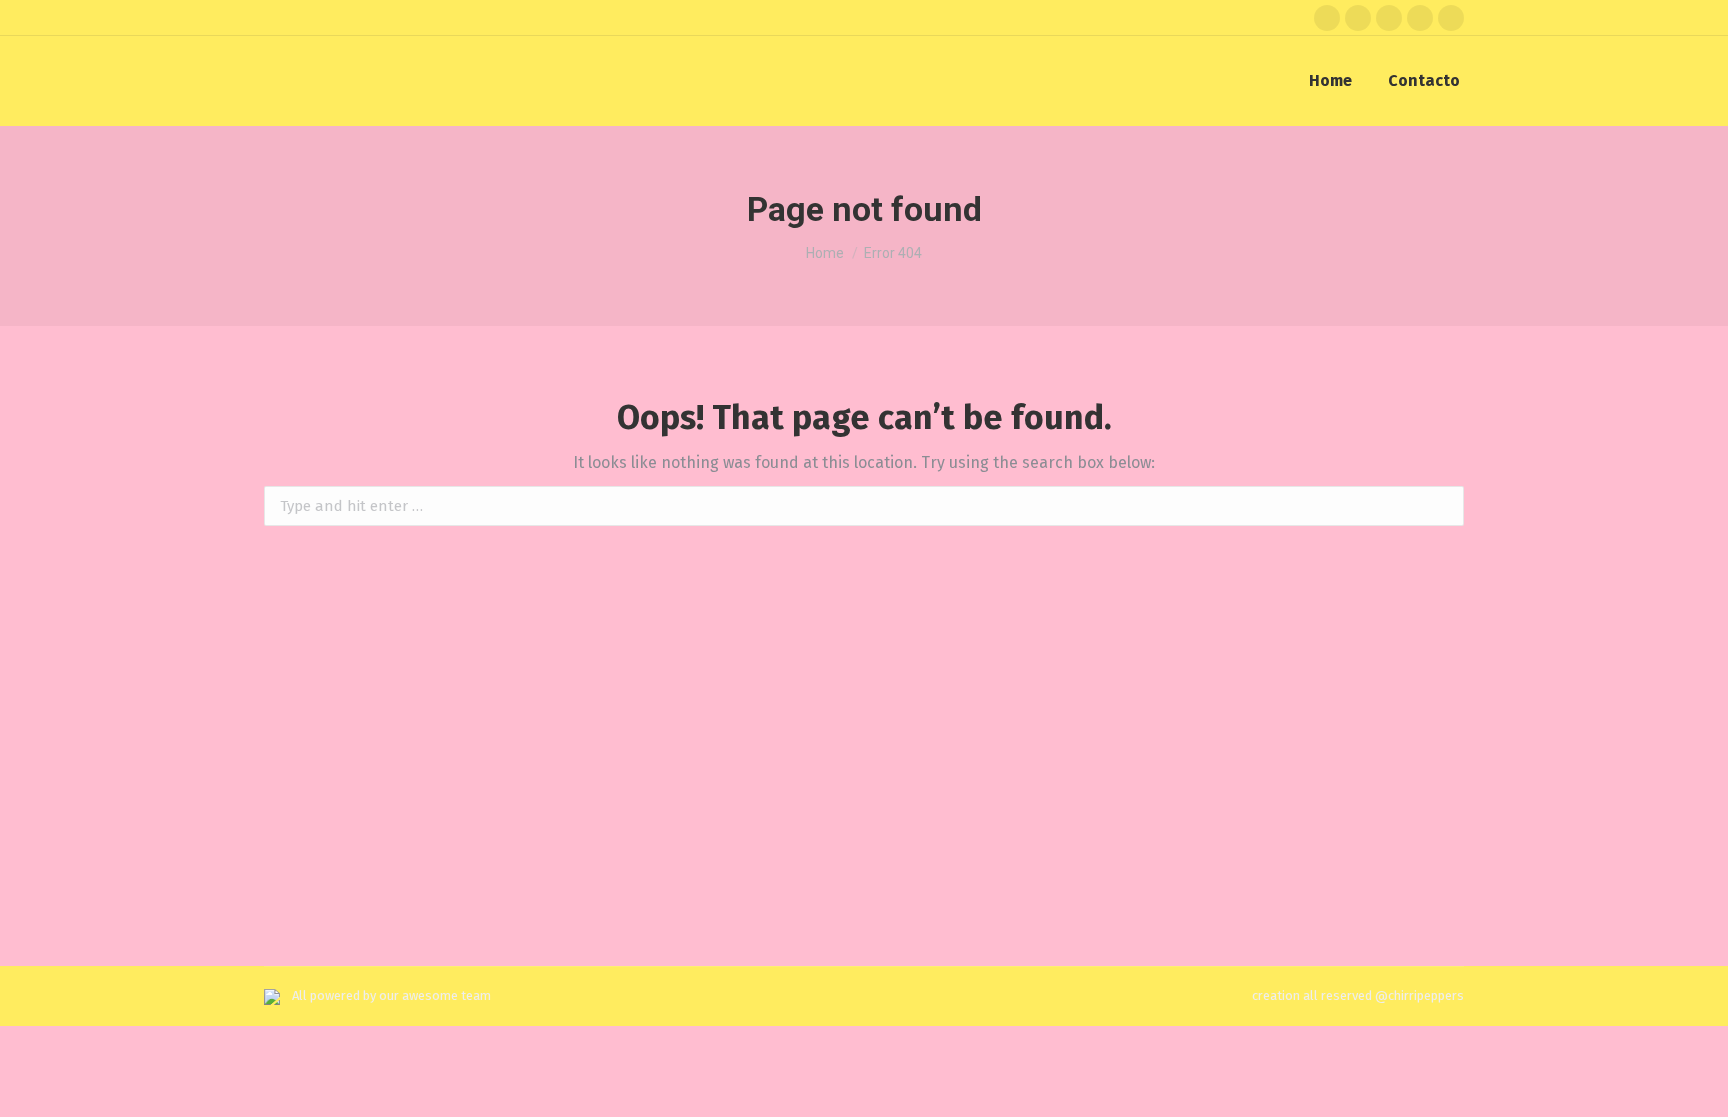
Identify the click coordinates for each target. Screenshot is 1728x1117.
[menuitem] (1330, 81)
